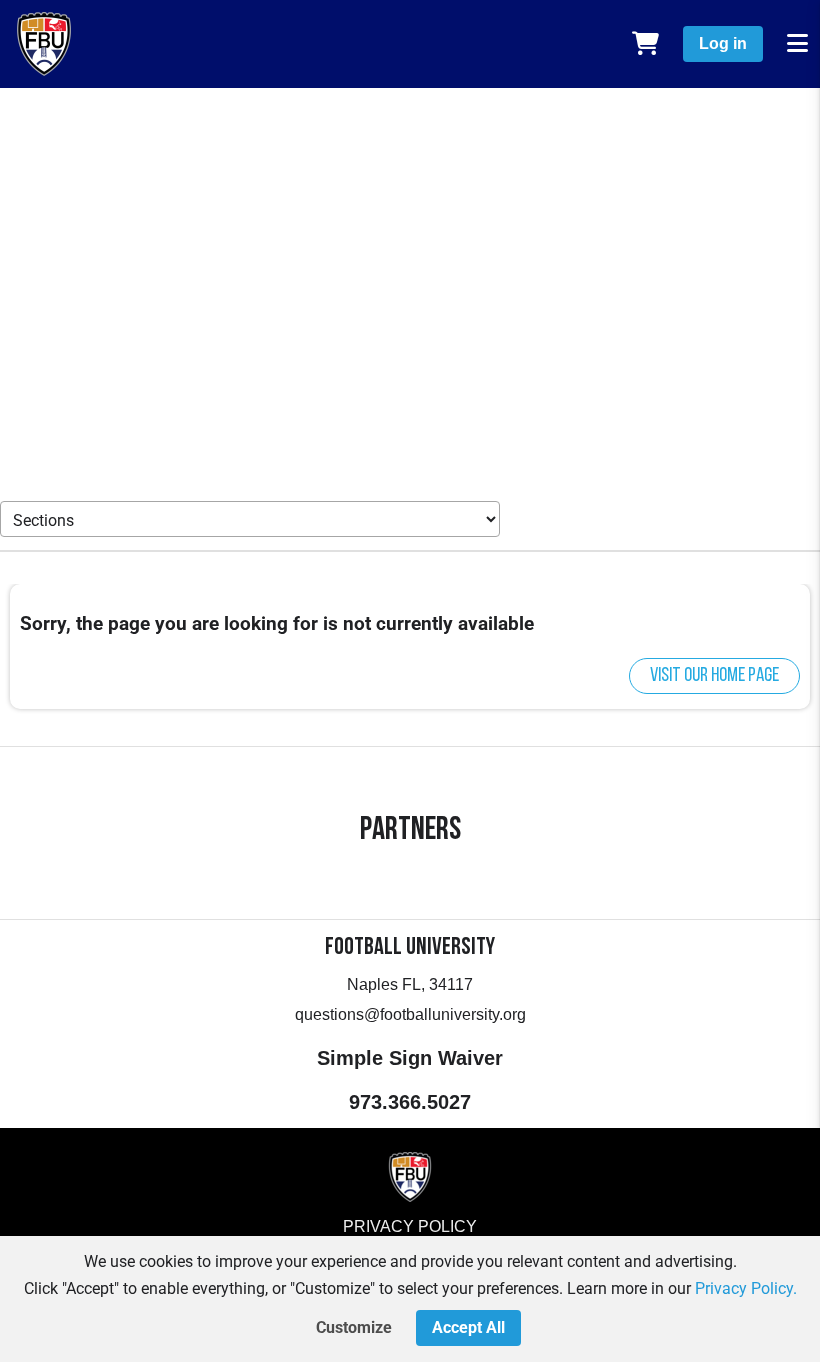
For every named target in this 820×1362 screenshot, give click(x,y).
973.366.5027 (410, 1102)
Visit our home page (714, 676)
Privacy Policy (410, 1226)
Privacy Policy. (746, 1288)
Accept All (468, 1327)
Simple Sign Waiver (410, 1058)
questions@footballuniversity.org (410, 1014)
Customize (354, 1327)
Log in (723, 43)
